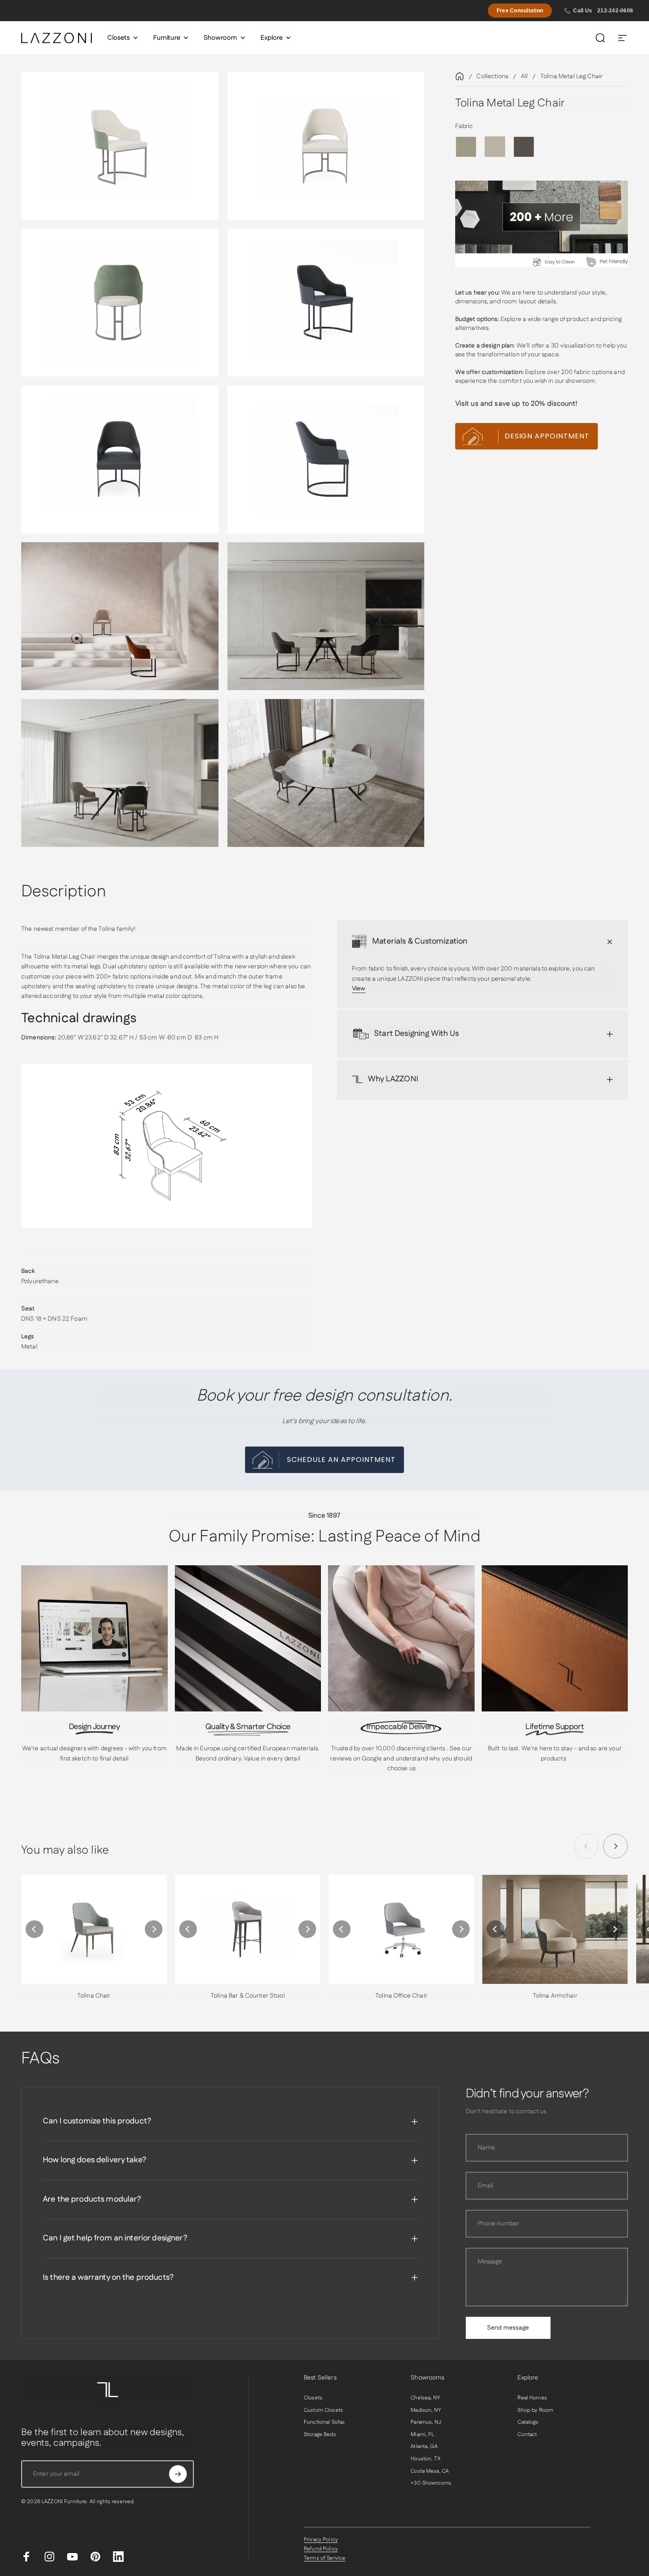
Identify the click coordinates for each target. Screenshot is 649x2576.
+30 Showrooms (431, 2483)
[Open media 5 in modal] (120, 459)
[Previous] (34, 1929)
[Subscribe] (178, 2474)
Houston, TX (425, 2459)
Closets (313, 2398)
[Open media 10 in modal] (326, 773)
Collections (492, 76)
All (524, 76)
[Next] (615, 1846)
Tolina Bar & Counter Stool (248, 1996)
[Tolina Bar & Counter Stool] (248, 1929)
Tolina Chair (94, 1996)
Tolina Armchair (555, 1996)
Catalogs (528, 2422)
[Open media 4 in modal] (326, 303)
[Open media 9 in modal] (120, 773)
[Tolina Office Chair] (401, 1929)
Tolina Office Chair (401, 1996)
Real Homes (532, 2398)
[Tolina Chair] (94, 1929)
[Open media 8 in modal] (326, 616)
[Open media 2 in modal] (326, 146)
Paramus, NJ (426, 2422)
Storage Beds (320, 2435)
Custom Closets (323, 2410)
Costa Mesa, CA (430, 2471)
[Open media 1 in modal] (120, 146)
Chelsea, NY (425, 2398)
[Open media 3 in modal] (120, 303)
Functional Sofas (324, 2422)
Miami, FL (422, 2435)
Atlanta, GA (424, 2447)
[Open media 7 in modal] (120, 616)
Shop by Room (535, 2410)
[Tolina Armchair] (555, 1929)
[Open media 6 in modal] (326, 459)
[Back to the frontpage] (460, 76)
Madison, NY (426, 2410)
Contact (527, 2435)
